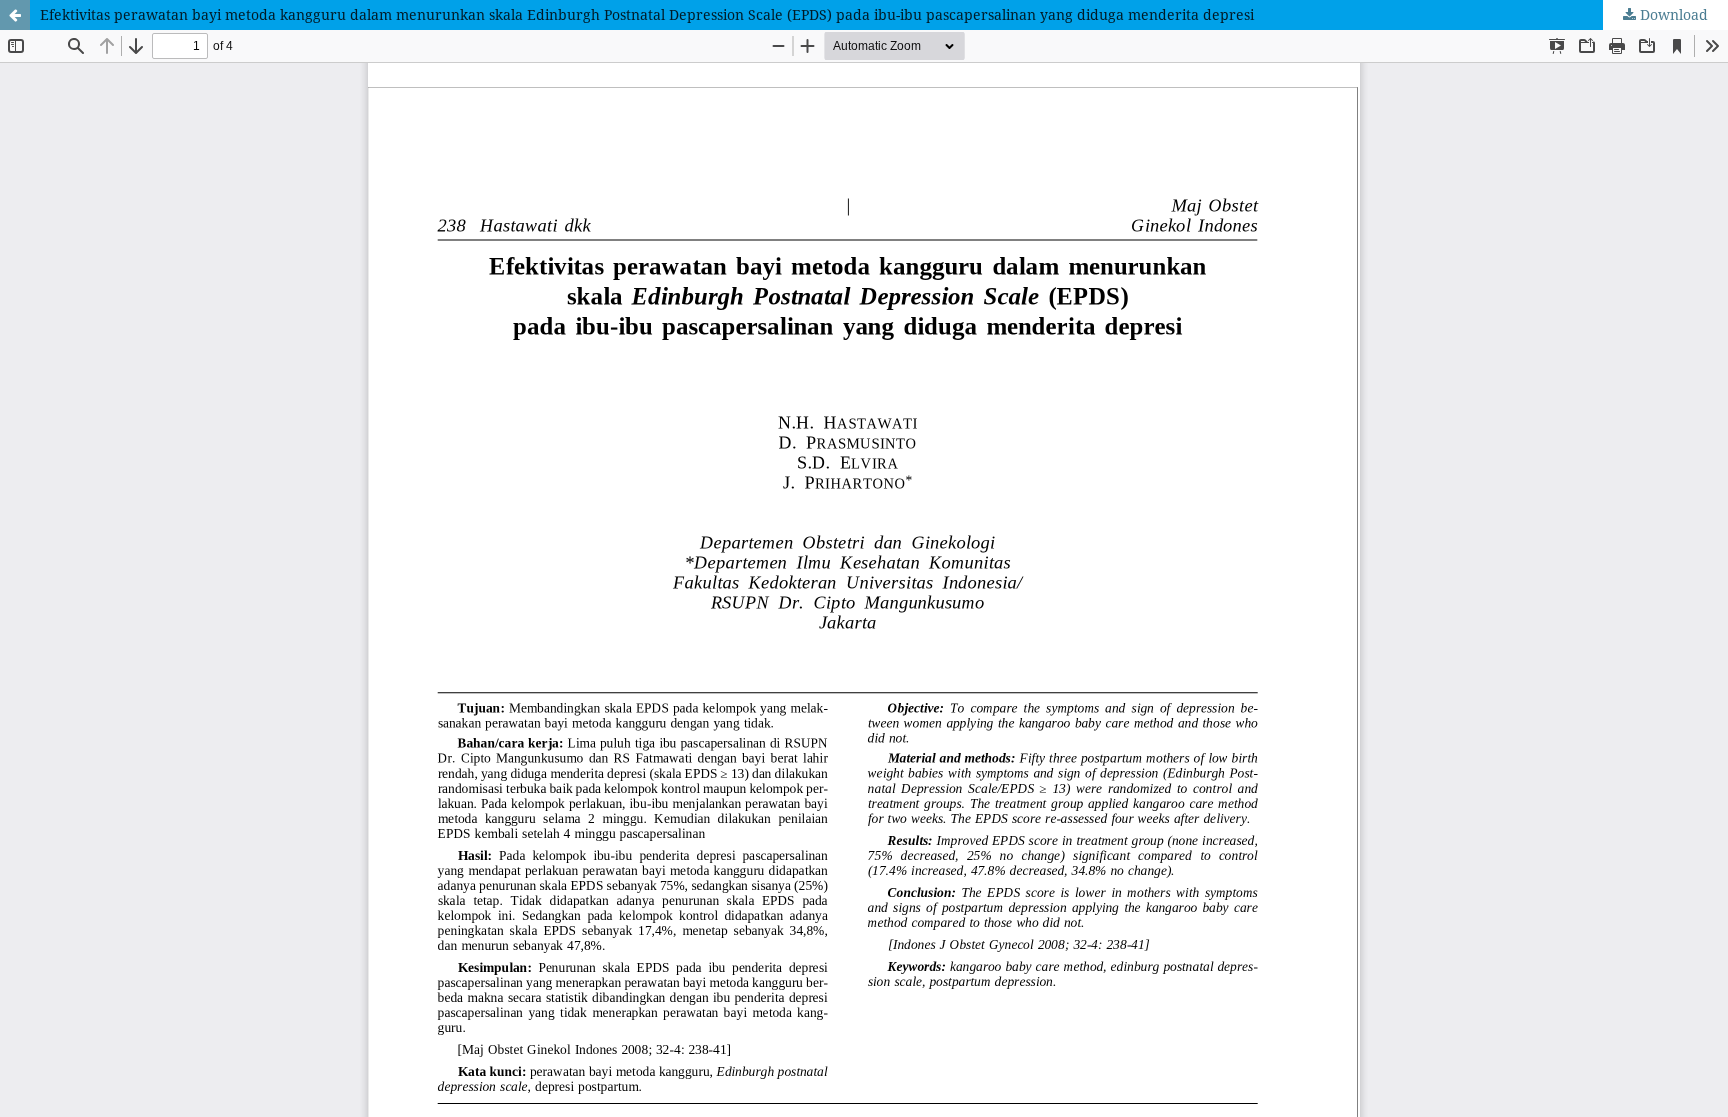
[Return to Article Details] (15, 15)
